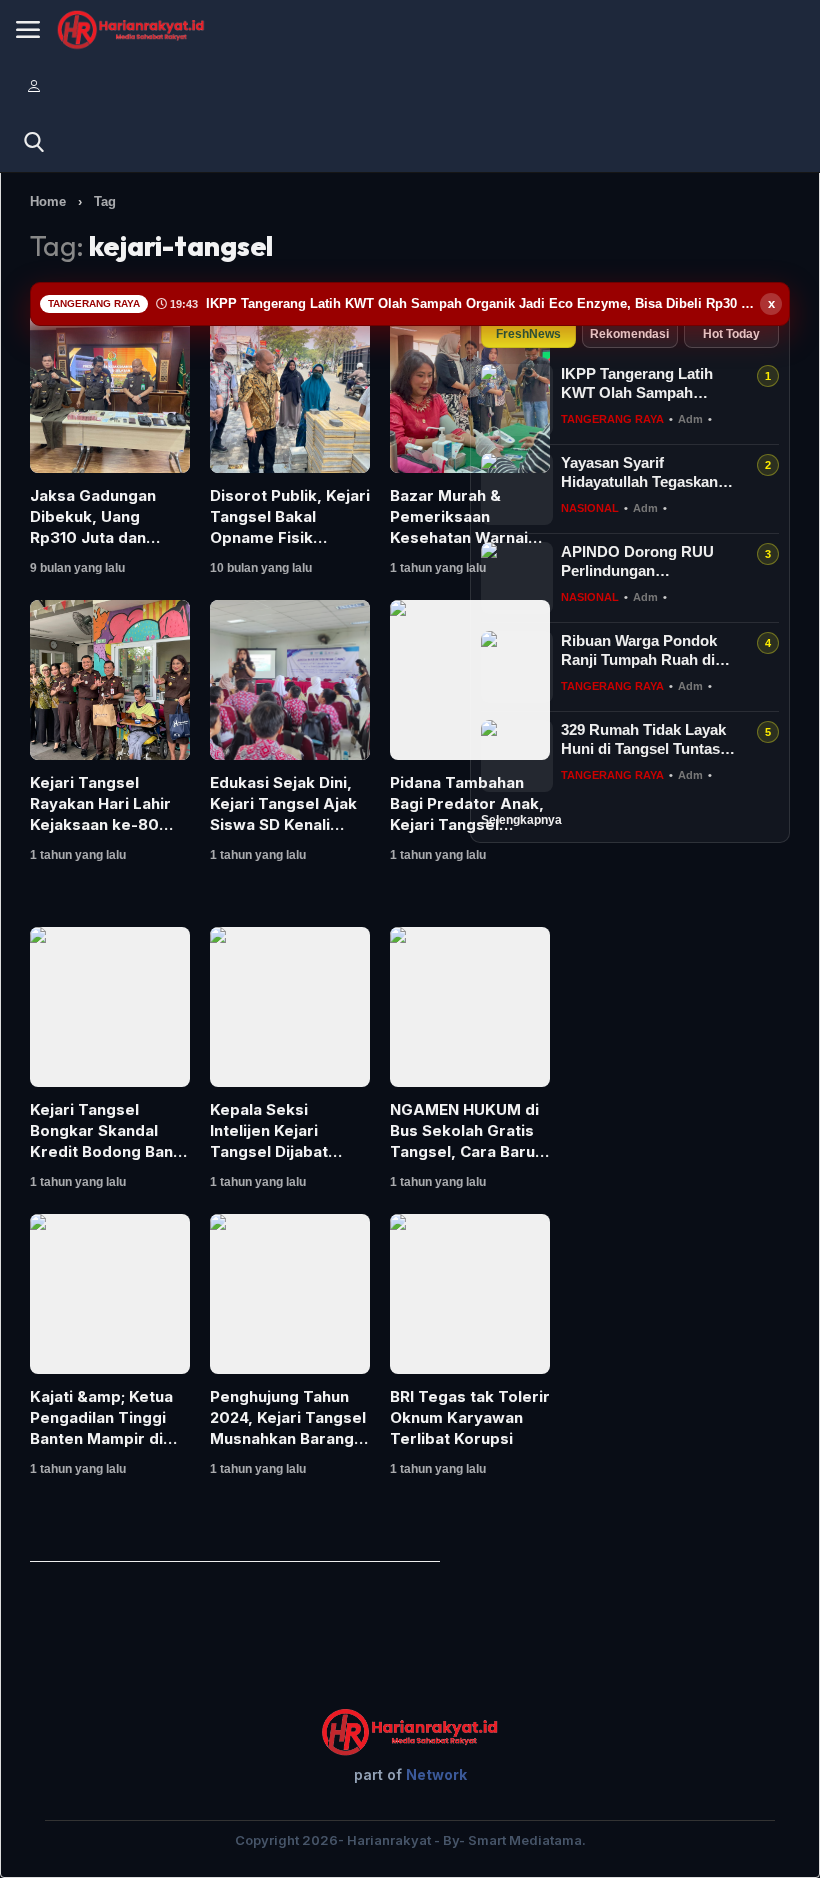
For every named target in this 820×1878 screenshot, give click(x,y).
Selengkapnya (521, 820)
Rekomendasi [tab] (629, 334)
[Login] (34, 86)
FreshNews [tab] (528, 334)
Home (48, 201)
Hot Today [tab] (731, 334)
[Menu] (28, 30)
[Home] (131, 30)
